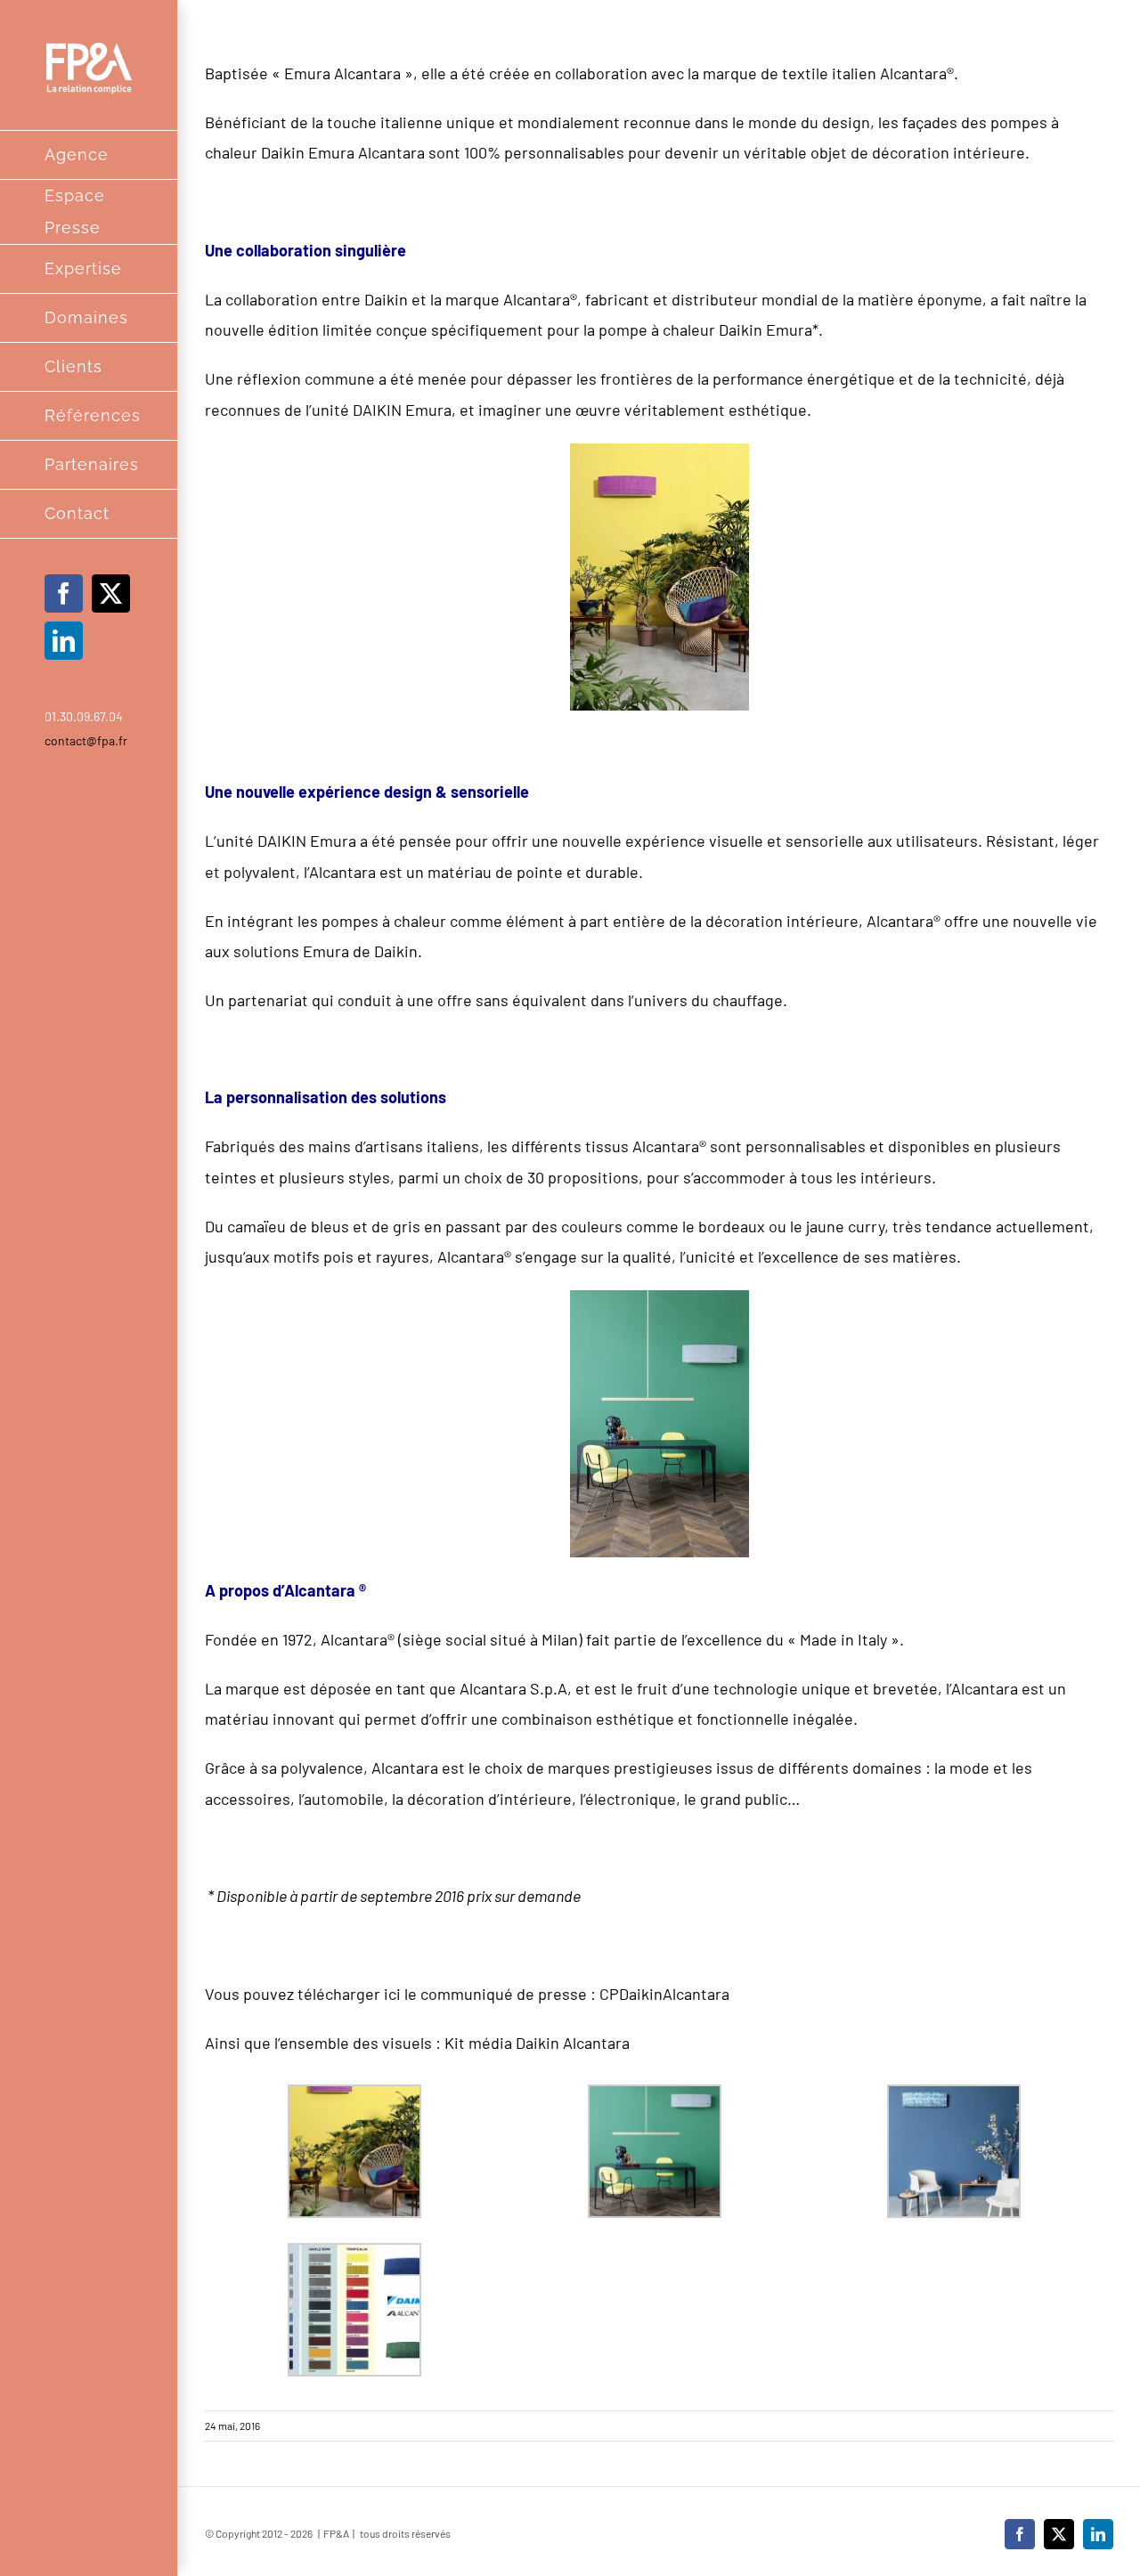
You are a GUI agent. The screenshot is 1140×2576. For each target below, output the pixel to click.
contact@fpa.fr (86, 740)
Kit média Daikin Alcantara (537, 2043)
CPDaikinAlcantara (664, 1994)
